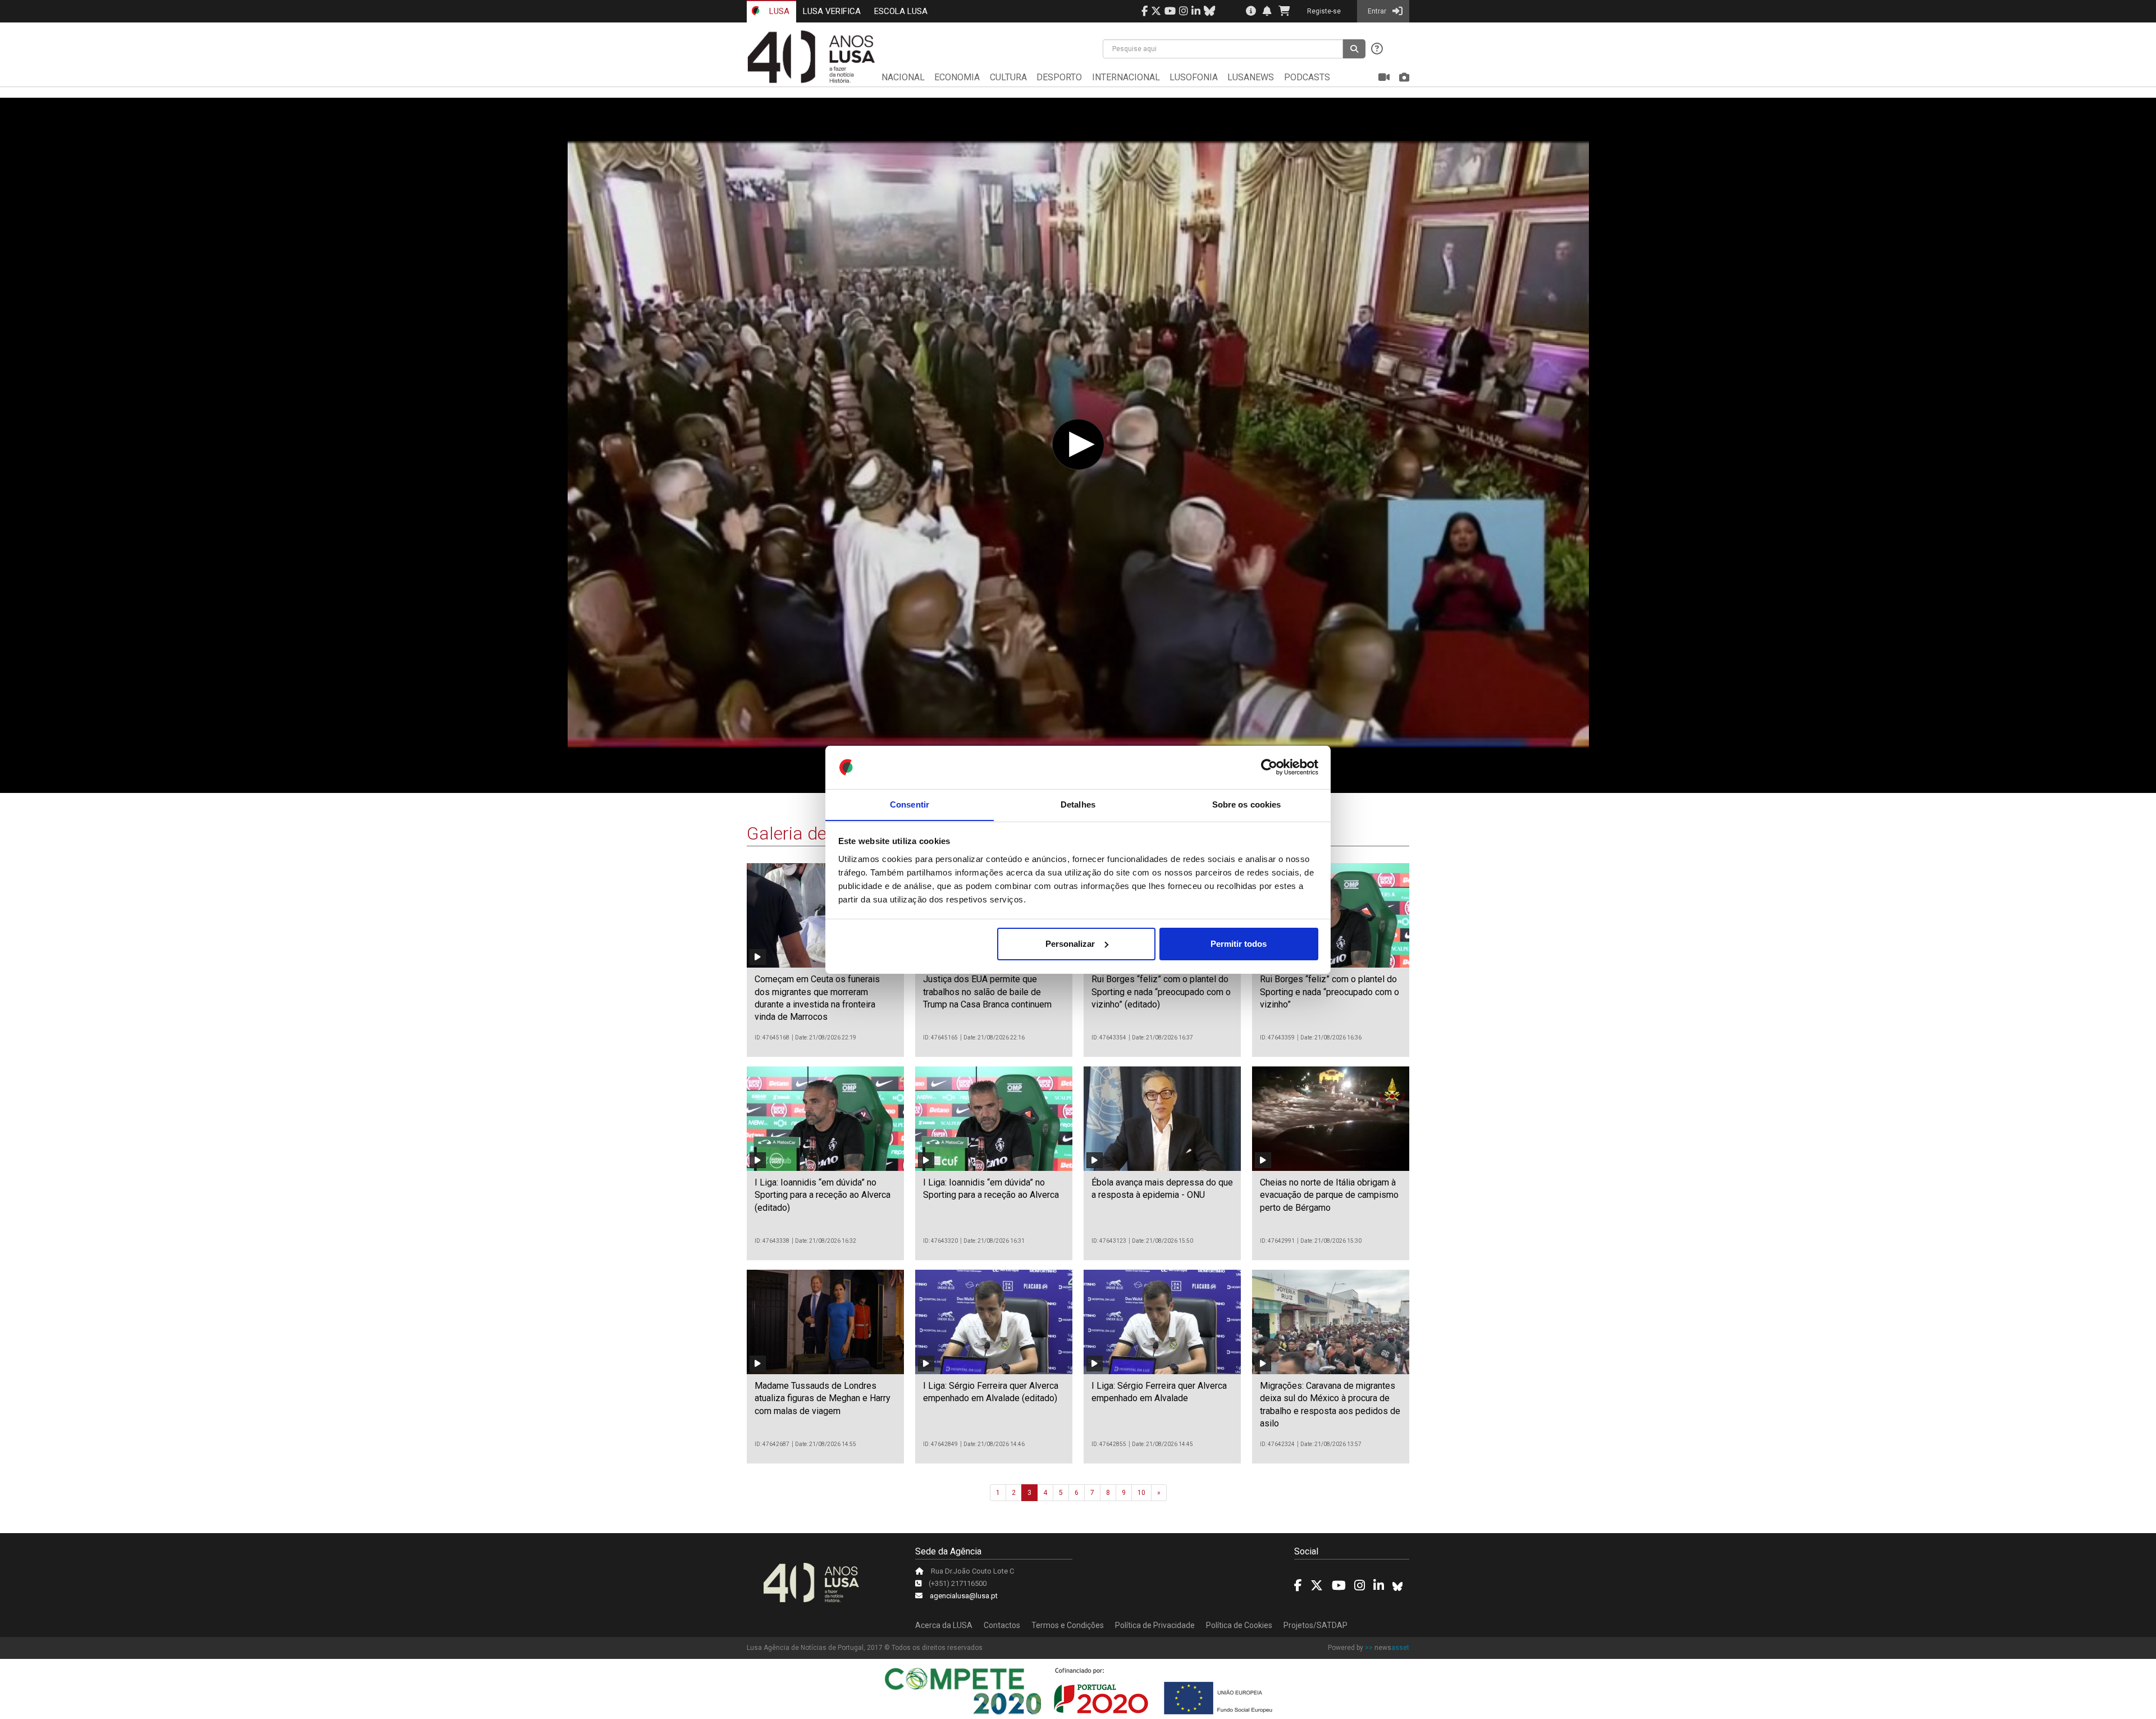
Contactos (1002, 1625)
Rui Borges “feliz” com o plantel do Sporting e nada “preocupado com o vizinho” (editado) (1161, 992)
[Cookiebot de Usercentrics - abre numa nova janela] (1269, 767)
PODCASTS (1307, 77)
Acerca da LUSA (944, 1625)
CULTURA (1008, 77)
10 (1141, 1493)
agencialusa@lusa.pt (964, 1596)
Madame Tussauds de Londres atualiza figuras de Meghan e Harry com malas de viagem (823, 1398)
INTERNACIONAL (1126, 77)
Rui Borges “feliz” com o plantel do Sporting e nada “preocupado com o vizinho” (1330, 992)
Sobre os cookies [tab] (1247, 804)
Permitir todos (1239, 944)
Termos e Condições (1068, 1625)
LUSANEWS (1251, 77)
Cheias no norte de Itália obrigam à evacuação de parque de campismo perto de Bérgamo (1329, 1195)
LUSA (778, 11)
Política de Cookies (1239, 1625)
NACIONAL (903, 77)
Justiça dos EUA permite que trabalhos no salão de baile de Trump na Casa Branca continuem (987, 992)
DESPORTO (1059, 77)
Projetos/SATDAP (1315, 1625)
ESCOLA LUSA (901, 11)
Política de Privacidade (1155, 1625)
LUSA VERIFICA (832, 11)
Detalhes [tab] (1078, 804)
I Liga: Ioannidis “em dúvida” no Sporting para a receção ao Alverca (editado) (823, 1195)
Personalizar (1070, 944)
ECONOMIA (957, 77)
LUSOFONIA (1194, 77)
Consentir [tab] (910, 804)
